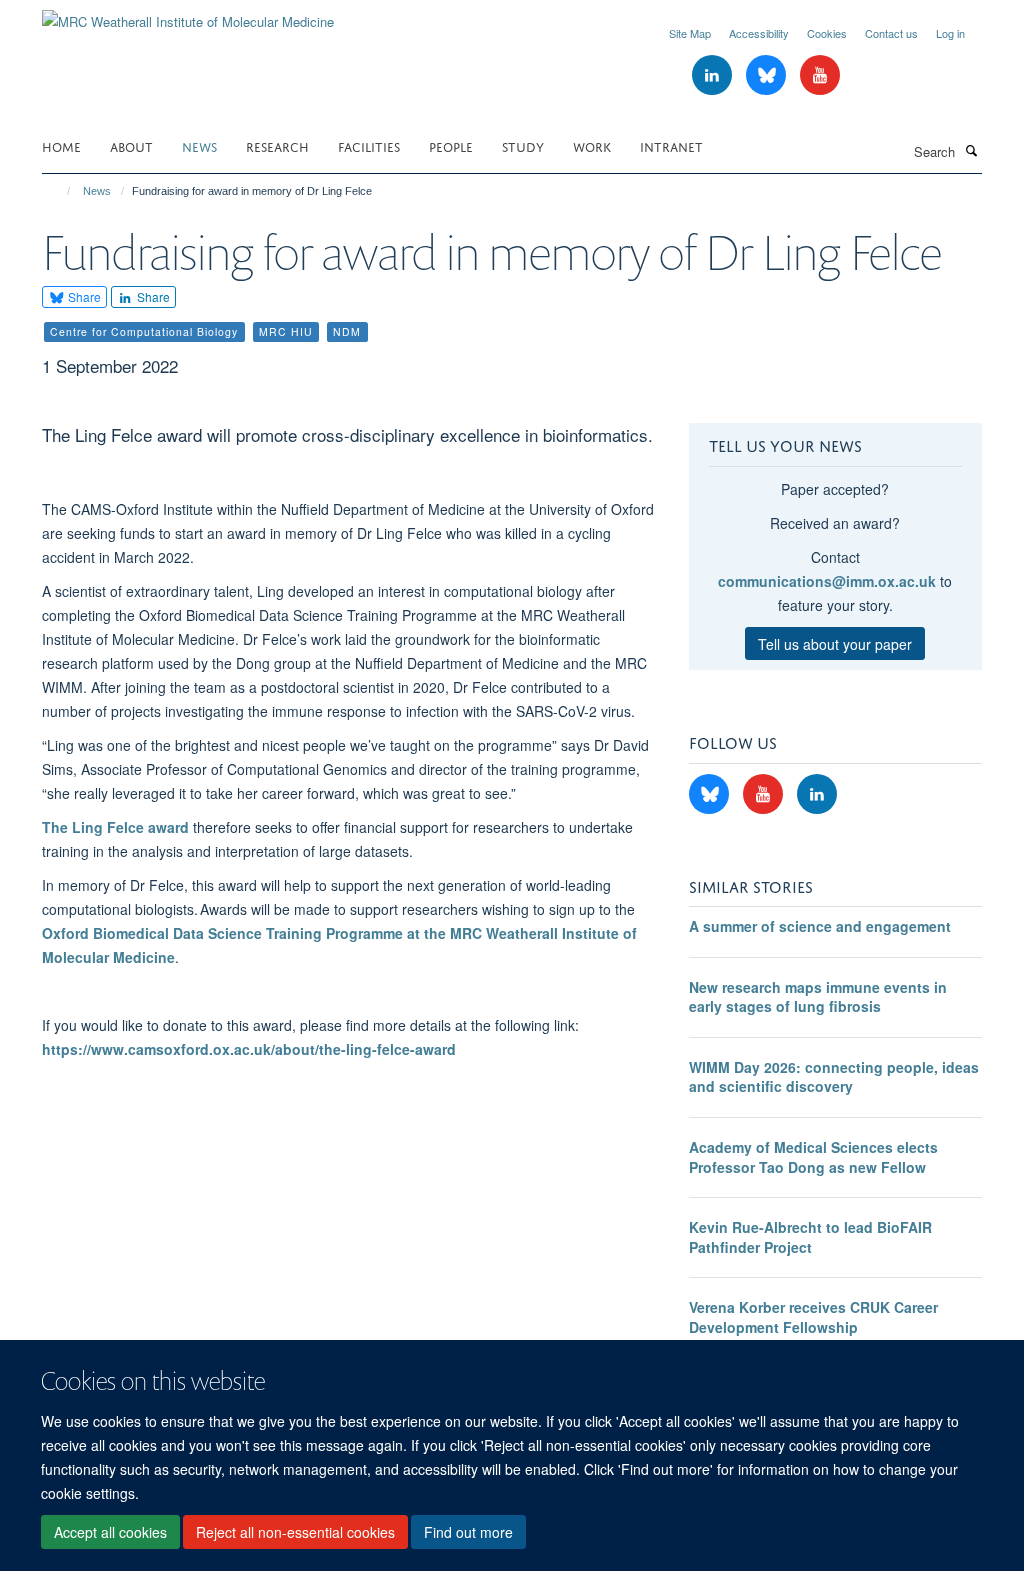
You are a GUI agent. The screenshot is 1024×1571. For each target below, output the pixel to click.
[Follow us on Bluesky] (768, 75)
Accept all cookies (110, 1532)
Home (61, 145)
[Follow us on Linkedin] (714, 75)
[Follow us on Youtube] (820, 75)
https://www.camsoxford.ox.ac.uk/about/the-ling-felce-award (249, 1049)
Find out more (468, 1532)
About (131, 145)
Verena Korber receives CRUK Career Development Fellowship (813, 1317)
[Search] (971, 150)
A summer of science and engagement (820, 926)
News (199, 145)
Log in (950, 33)
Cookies (827, 33)
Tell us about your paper (835, 644)
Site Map (690, 33)
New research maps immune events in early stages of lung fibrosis (818, 997)
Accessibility (759, 33)
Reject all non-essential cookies (295, 1532)
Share (83, 296)
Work (592, 145)
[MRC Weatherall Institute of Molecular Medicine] (188, 14)
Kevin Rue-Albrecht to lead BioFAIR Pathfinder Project (810, 1237)
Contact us (891, 33)
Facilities (369, 145)
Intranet (671, 145)
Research (277, 145)
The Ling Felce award (115, 827)
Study (523, 145)
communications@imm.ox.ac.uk (827, 581)
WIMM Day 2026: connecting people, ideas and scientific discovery (834, 1077)
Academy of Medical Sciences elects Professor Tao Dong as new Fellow (813, 1157)
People (451, 145)
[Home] (59, 191)
